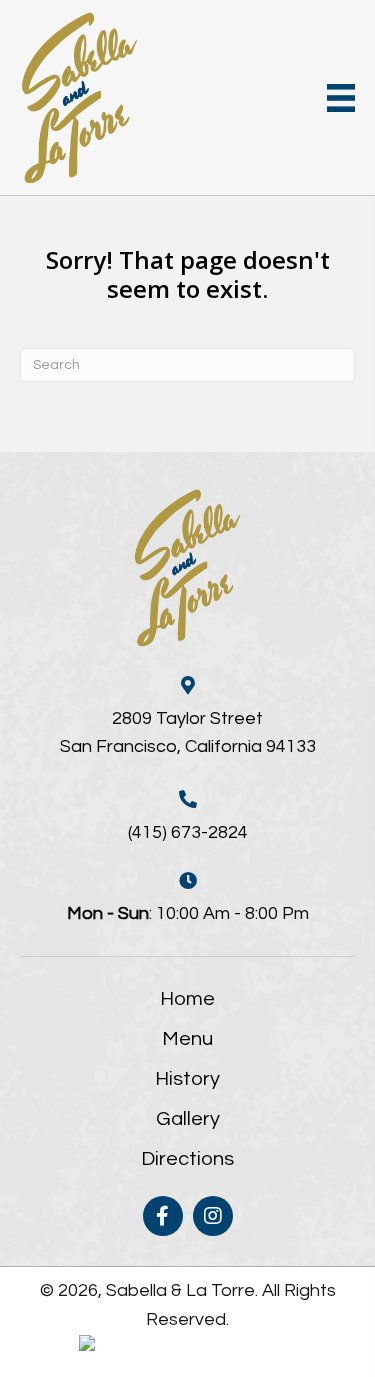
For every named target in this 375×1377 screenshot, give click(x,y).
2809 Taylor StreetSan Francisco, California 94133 (188, 733)
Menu (187, 1039)
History (187, 1079)
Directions (187, 1159)
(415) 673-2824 (188, 832)
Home (187, 999)
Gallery (188, 1119)
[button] (163, 1216)
